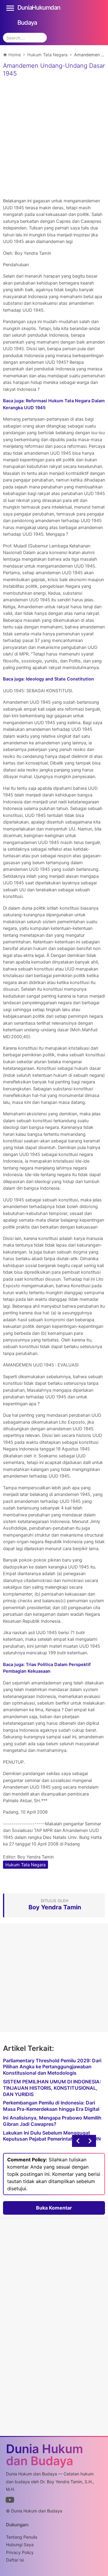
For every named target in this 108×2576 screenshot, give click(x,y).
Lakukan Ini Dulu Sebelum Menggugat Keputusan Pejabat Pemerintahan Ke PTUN (52, 2136)
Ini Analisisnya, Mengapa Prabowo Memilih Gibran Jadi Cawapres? (52, 2121)
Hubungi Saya (20, 2545)
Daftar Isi (15, 2560)
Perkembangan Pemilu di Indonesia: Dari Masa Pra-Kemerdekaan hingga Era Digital (51, 2106)
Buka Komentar (54, 2208)
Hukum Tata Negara (25, 1865)
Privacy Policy (20, 2552)
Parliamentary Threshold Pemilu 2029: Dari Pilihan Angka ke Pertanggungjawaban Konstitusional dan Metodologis (52, 2067)
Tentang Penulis (22, 2537)
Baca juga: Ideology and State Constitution (48, 679)
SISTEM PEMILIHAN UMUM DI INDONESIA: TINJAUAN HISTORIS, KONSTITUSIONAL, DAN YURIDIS (52, 2088)
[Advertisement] (54, 136)
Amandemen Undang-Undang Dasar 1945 (54, 70)
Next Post (78, 2141)
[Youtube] (10, 2501)
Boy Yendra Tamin (36, 1857)
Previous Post (90, 2141)
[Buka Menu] (10, 8)
